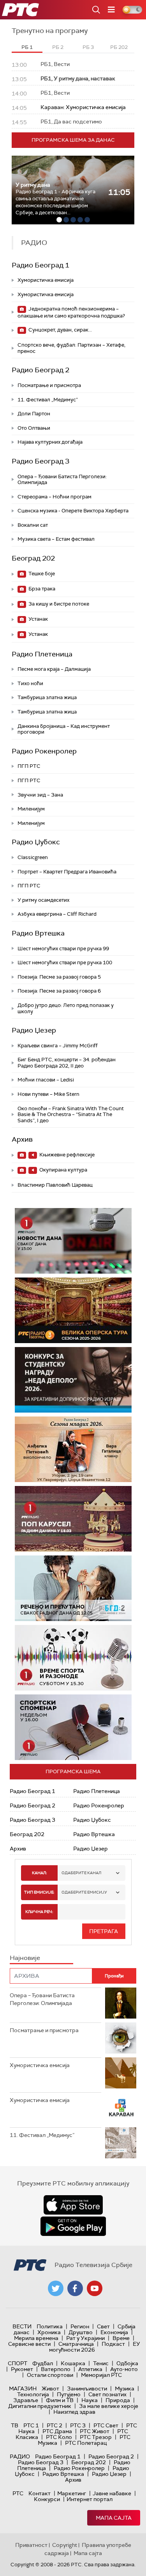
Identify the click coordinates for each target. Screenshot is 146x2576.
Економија (114, 2332)
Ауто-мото (124, 2369)
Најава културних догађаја (50, 442)
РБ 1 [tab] (27, 47)
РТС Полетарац (86, 2443)
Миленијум (31, 809)
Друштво (81, 2332)
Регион (80, 2326)
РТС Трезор (96, 2437)
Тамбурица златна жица (47, 697)
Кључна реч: (39, 1912)
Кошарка (73, 2363)
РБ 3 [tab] (88, 47)
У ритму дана (33, 185)
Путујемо (69, 2394)
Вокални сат (33, 525)
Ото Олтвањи (34, 428)
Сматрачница (76, 2344)
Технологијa (33, 2394)
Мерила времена (36, 2338)
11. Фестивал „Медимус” (48, 400)
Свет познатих (107, 2394)
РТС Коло (59, 2437)
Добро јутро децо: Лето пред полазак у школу (66, 1008)
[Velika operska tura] (73, 1310)
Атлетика (90, 2369)
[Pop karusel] (73, 1519)
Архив (22, 1139)
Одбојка (127, 2363)
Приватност (31, 2545)
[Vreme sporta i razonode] (73, 1658)
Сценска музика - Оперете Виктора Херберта (73, 511)
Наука (90, 2400)
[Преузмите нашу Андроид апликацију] (73, 2226)
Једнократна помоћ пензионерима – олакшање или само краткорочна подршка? (71, 312)
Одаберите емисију (84, 1892)
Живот (50, 2389)
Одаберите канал (81, 1873)
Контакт (40, 2493)
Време (121, 2338)
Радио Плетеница (42, 654)
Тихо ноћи (30, 683)
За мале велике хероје (109, 2406)
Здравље (26, 2400)
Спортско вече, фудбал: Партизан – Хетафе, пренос (71, 348)
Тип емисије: (39, 1892)
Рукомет (22, 2369)
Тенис (101, 2363)
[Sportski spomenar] (73, 1727)
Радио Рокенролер (44, 751)
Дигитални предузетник (40, 2406)
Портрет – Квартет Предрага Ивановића (67, 872)
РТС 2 (55, 2425)
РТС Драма (57, 2431)
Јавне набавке (112, 2493)
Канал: (39, 1873)
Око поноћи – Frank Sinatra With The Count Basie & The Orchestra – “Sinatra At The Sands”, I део (71, 1114)
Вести (22, 2326)
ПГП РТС (29, 766)
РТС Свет (106, 2425)
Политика (50, 2326)
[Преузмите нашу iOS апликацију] (73, 2205)
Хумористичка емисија (46, 280)
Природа (118, 2400)
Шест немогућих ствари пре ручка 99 (63, 949)
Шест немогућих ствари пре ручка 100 (65, 963)
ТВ (15, 2425)
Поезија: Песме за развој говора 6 (59, 991)
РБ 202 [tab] (119, 47)
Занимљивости (87, 2389)
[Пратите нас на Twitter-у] (56, 2288)
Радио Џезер (34, 1030)
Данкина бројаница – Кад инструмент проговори (64, 729)
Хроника (49, 2332)
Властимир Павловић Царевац (55, 1185)
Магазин (23, 2389)
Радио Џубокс (36, 842)
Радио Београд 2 (40, 370)
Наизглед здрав (74, 2412)
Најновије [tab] (25, 1958)
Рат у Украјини (85, 2338)
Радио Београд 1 (40, 265)
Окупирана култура (63, 1170)
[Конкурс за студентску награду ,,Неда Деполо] (73, 1380)
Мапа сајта (114, 2518)
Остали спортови (50, 2375)
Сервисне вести (29, 2344)
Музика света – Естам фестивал (56, 539)
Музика (125, 2389)
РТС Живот (95, 2431)
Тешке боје (41, 574)
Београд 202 (33, 558)
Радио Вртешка (38, 933)
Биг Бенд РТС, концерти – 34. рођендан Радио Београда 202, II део (67, 1063)
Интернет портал (90, 2499)
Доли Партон (34, 414)
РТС (18, 2493)
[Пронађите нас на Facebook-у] (75, 2288)
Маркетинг (72, 2493)
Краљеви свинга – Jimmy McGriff (58, 1046)
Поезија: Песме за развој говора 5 (59, 977)
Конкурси (47, 2499)
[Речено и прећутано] (73, 1588)
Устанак (38, 619)
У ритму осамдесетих (43, 900)
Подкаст (113, 2344)
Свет (103, 2326)
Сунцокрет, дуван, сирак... (60, 330)
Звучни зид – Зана (40, 795)
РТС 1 (31, 2425)
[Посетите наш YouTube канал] (95, 2288)
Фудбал (43, 2363)
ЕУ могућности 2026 (95, 2347)
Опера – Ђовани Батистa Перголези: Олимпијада (62, 480)
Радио (20, 2456)
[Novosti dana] (73, 1241)
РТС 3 (78, 2425)
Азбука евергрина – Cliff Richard (57, 914)
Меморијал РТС (101, 2375)
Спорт (18, 2363)
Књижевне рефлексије (66, 1155)
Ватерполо (56, 2369)
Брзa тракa (41, 589)
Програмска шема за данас (73, 140)
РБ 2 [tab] (58, 47)
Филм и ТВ (60, 2400)
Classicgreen (33, 857)
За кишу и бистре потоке (58, 604)
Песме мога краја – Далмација (54, 669)
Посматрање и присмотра (49, 385)
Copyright (65, 2545)
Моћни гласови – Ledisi (46, 1080)
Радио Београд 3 (40, 461)
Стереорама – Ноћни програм (55, 497)
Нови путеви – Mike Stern (48, 1094)
